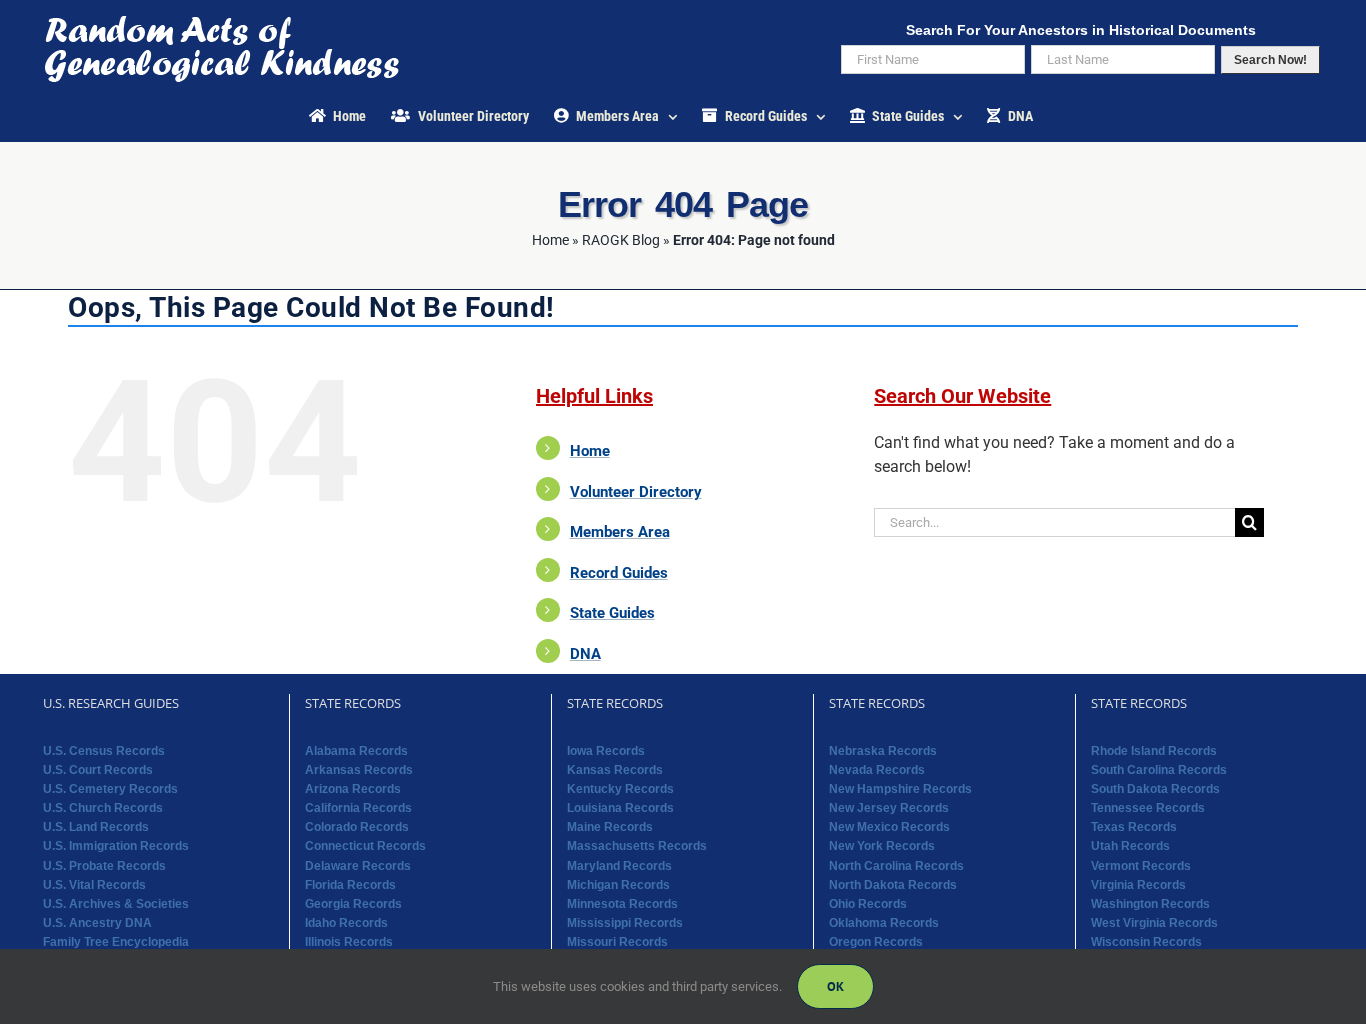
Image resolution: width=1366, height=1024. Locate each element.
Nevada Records (877, 770)
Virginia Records (1138, 885)
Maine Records (610, 827)
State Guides (612, 613)
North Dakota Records (893, 885)
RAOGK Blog (621, 240)
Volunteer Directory (636, 492)
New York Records (882, 846)
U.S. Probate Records (104, 866)
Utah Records (1130, 846)
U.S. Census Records (104, 751)
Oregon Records (876, 942)
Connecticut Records (365, 846)
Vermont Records (1141, 866)
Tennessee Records (1148, 808)
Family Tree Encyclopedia (116, 942)
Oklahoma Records (884, 923)
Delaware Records (358, 866)
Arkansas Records (359, 770)
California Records (358, 808)
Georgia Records (353, 904)
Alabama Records (356, 751)
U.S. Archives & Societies (116, 904)
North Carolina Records (896, 866)
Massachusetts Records (637, 846)
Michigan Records (618, 885)
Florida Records (350, 885)
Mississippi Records (625, 923)
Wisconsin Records (1146, 942)
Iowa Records (606, 751)
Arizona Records (353, 789)
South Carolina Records (1159, 770)
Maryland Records (619, 866)
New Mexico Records (889, 827)
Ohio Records (868, 904)
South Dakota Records (1155, 789)
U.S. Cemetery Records (110, 789)
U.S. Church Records (103, 808)
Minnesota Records (622, 904)
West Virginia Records (1154, 923)
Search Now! (1270, 60)
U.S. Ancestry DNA (97, 923)
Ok (835, 986)
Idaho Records (346, 923)
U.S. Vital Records (94, 885)
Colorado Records (357, 827)
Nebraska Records (883, 751)
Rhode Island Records (1154, 751)
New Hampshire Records (900, 789)
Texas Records (1134, 827)
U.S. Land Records (96, 827)
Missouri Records (617, 942)
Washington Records (1150, 904)
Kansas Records (615, 770)
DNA (585, 654)
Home (550, 240)
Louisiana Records (620, 808)
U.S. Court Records (98, 770)
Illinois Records (349, 942)
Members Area (620, 532)
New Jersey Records (889, 808)
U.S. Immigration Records (116, 846)
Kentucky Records (620, 789)
